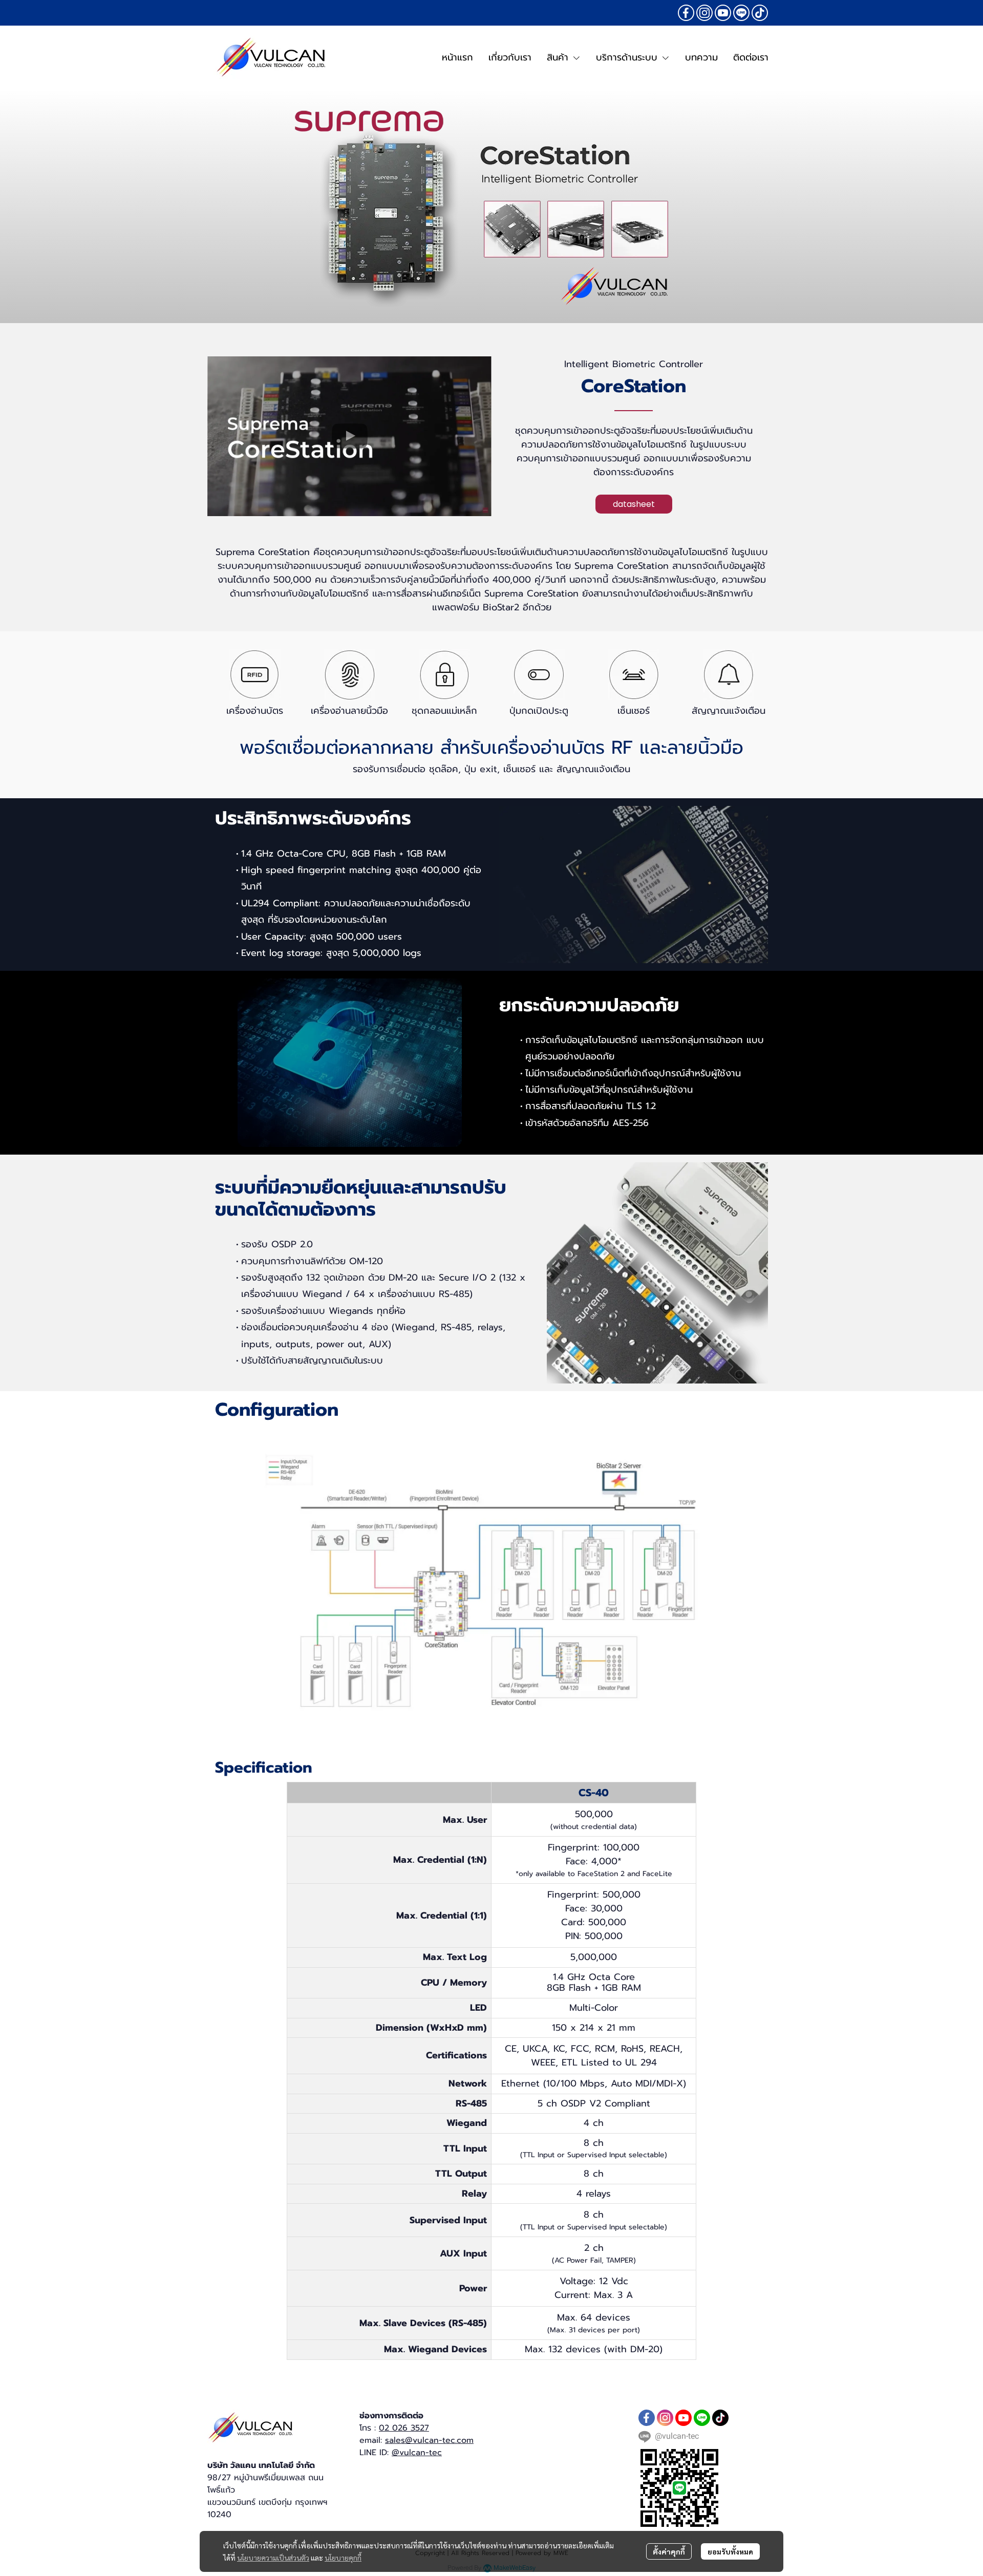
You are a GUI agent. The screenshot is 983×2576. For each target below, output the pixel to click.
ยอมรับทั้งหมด (730, 2551)
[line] (741, 13)
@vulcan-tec (417, 2453)
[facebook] (686, 13)
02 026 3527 (404, 2428)
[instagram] (704, 13)
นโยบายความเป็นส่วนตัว (273, 2558)
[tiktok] (760, 13)
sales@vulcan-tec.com (429, 2440)
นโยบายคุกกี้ (343, 2558)
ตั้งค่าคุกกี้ (669, 2551)
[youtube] (723, 13)
